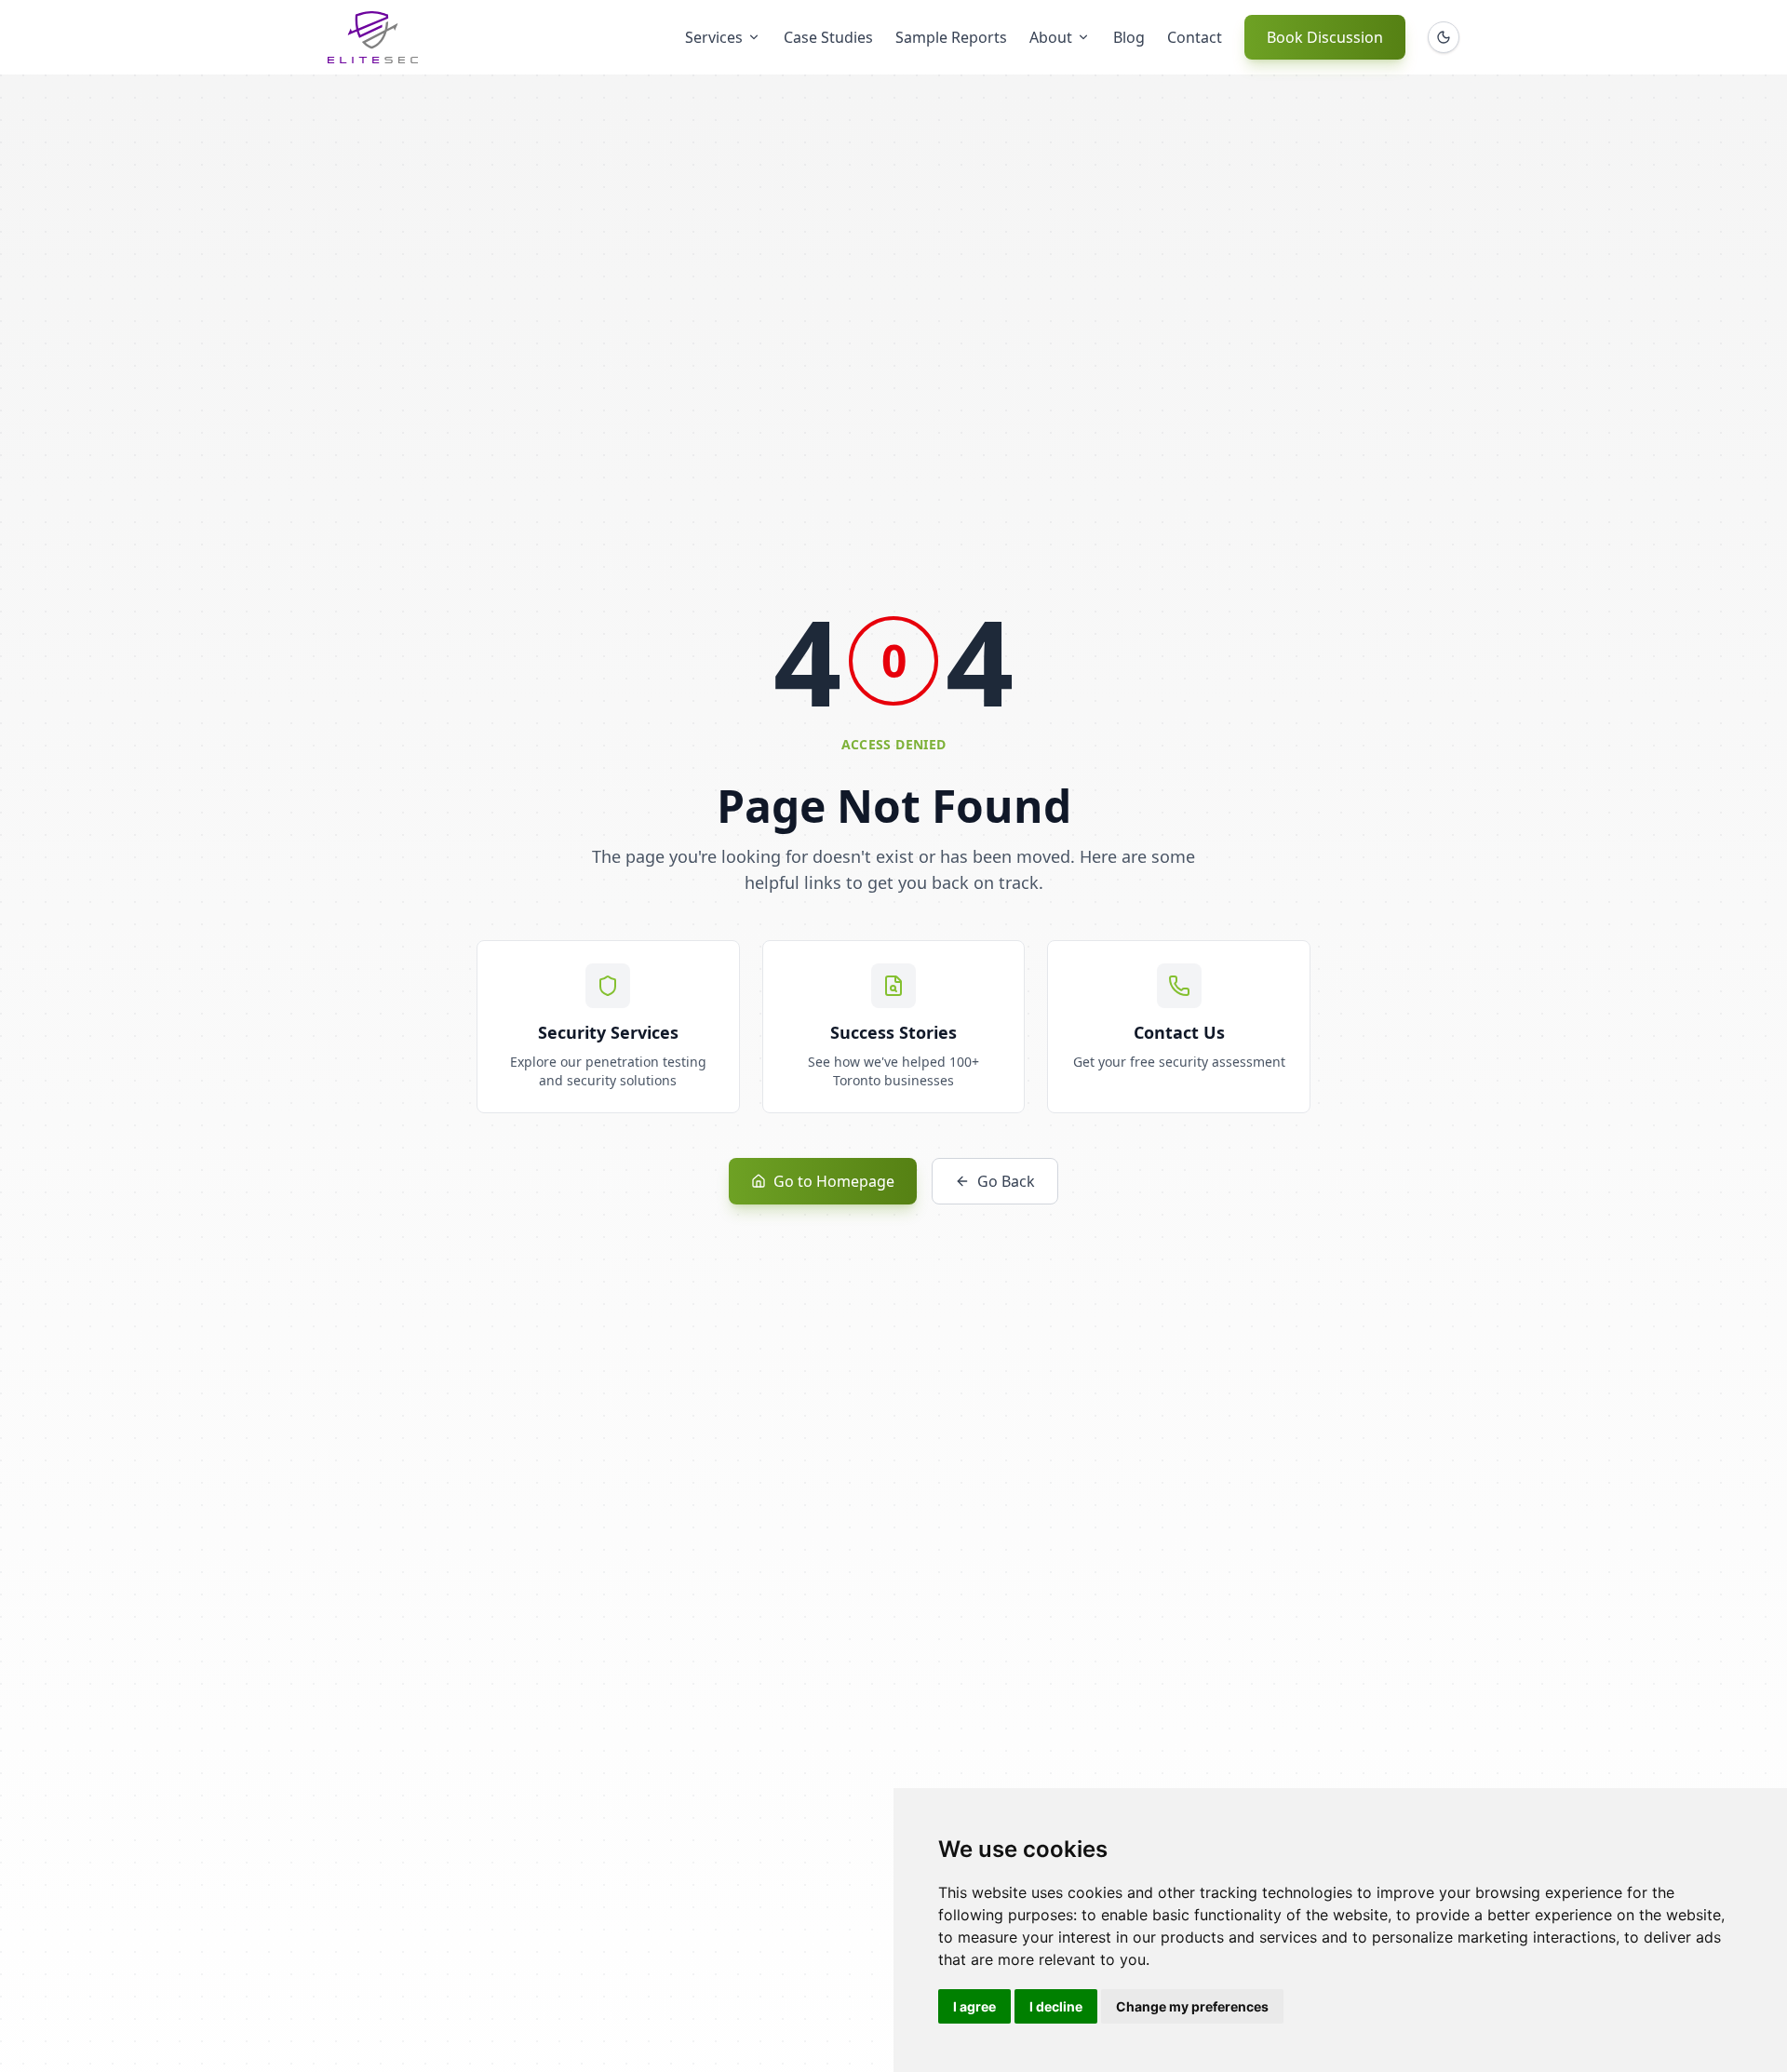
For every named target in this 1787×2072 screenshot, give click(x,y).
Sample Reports (951, 37)
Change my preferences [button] (1192, 2006)
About (1051, 37)
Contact (1195, 37)
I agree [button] (974, 2006)
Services (714, 37)
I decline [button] (1056, 2006)
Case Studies (828, 37)
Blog (1129, 37)
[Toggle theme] (1444, 37)
